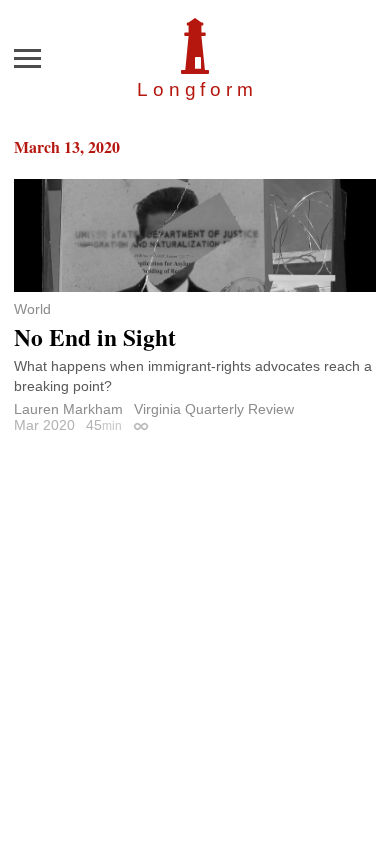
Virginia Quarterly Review (214, 409)
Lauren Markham (68, 409)
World (32, 309)
